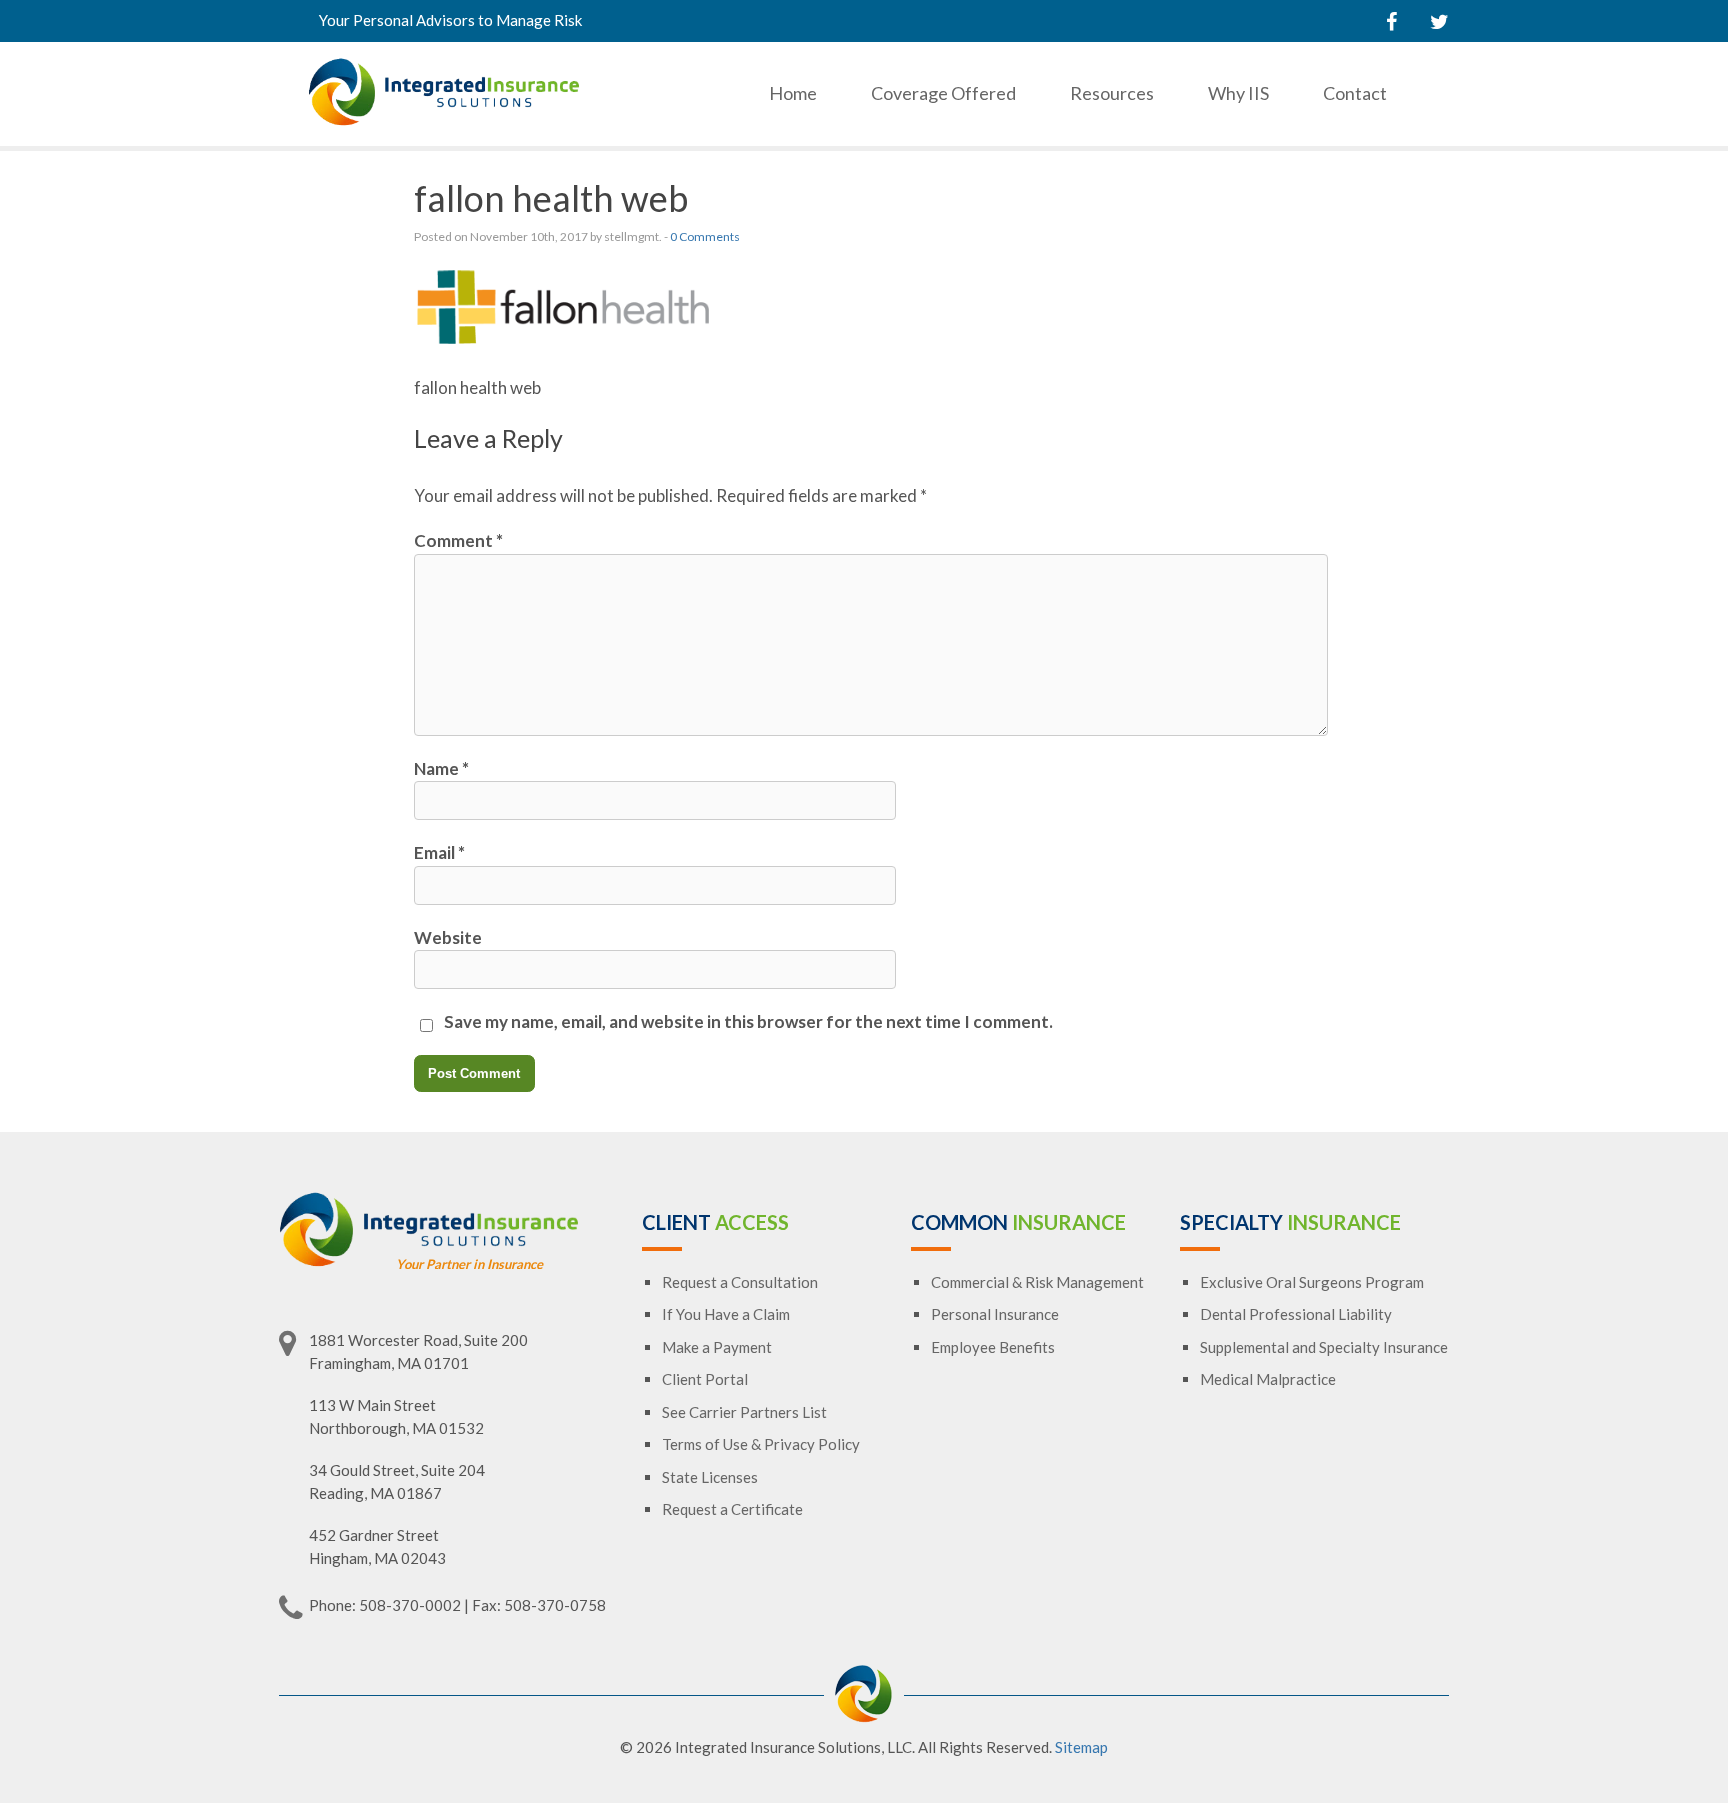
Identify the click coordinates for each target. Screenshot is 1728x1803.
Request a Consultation (740, 1282)
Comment (458, 540)
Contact (1355, 93)
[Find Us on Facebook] (1391, 21)
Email (439, 852)
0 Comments (705, 236)
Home (793, 93)
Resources (1112, 93)
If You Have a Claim (726, 1314)
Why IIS (1238, 93)
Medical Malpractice (1268, 1379)
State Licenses (710, 1477)
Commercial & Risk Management (1037, 1282)
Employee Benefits (993, 1347)
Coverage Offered (943, 93)
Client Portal (705, 1379)
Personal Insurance (995, 1314)
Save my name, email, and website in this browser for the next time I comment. (748, 1021)
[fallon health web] (564, 341)
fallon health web (551, 198)
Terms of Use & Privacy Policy (761, 1444)
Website (448, 937)
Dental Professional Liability (1296, 1314)
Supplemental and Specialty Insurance (1324, 1347)
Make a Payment (717, 1347)
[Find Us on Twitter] (1439, 21)
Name (441, 768)
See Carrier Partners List (744, 1412)
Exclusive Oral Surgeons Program (1312, 1282)
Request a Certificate (732, 1509)
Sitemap (1081, 1747)
